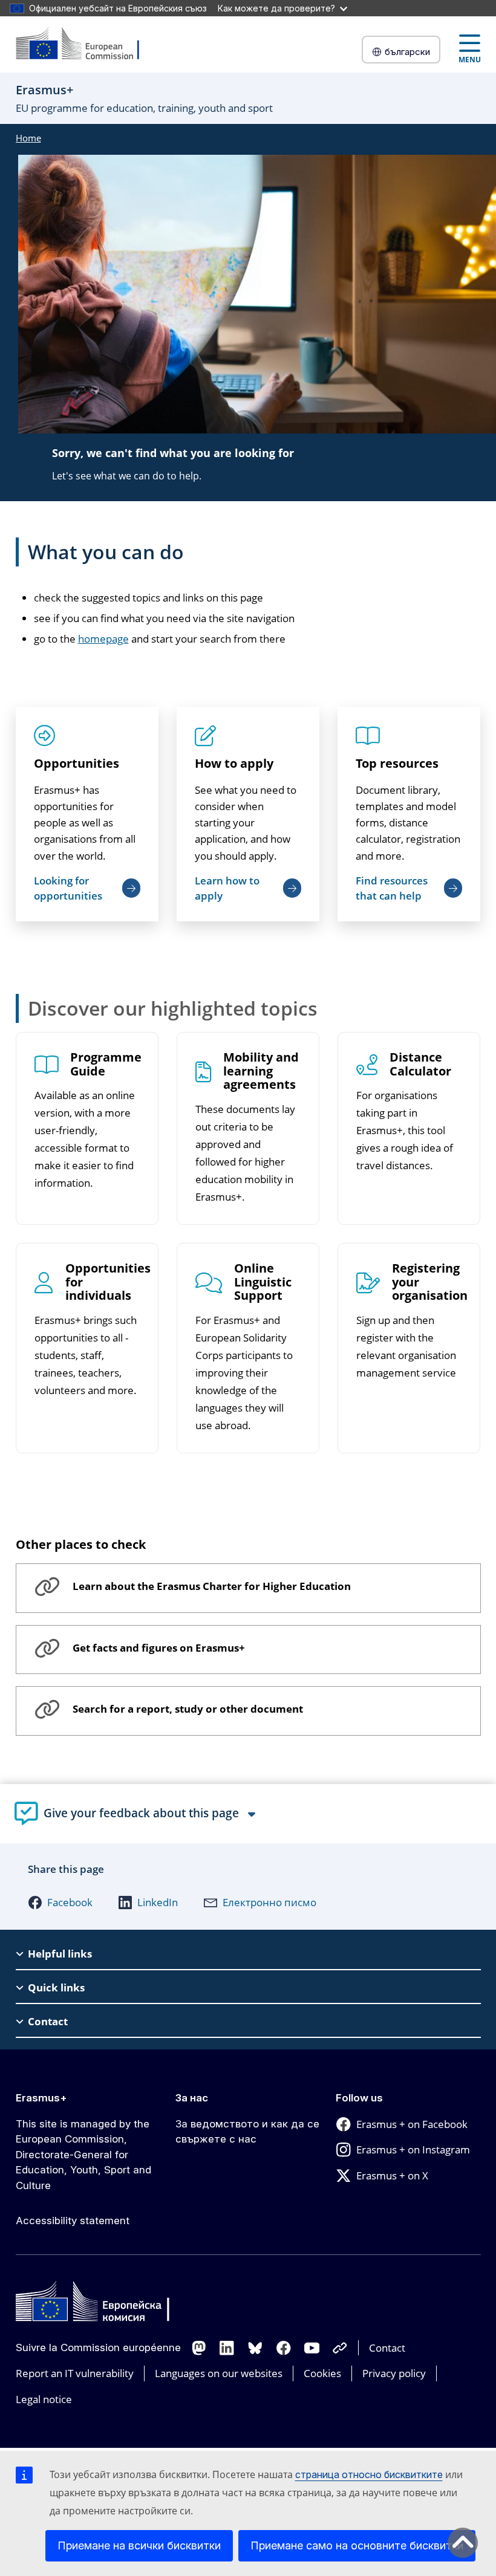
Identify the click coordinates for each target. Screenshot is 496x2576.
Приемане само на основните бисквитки (357, 2545)
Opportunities (77, 763)
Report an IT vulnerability (75, 2373)
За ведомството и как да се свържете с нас (247, 2132)
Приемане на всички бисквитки (139, 2545)
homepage (103, 639)
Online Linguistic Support (263, 1283)
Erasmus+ (41, 2098)
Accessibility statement (73, 2221)
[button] (60, 1903)
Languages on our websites (219, 2373)
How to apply (234, 763)
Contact (387, 2348)
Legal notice (44, 2399)
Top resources (397, 763)
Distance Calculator (420, 1065)
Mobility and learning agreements (261, 1072)
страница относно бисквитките (369, 2474)
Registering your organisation (430, 1283)
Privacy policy (394, 2373)
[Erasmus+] (85, 44)
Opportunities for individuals (108, 1283)
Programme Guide (106, 1065)
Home (28, 138)
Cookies (322, 2373)
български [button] (407, 52)
